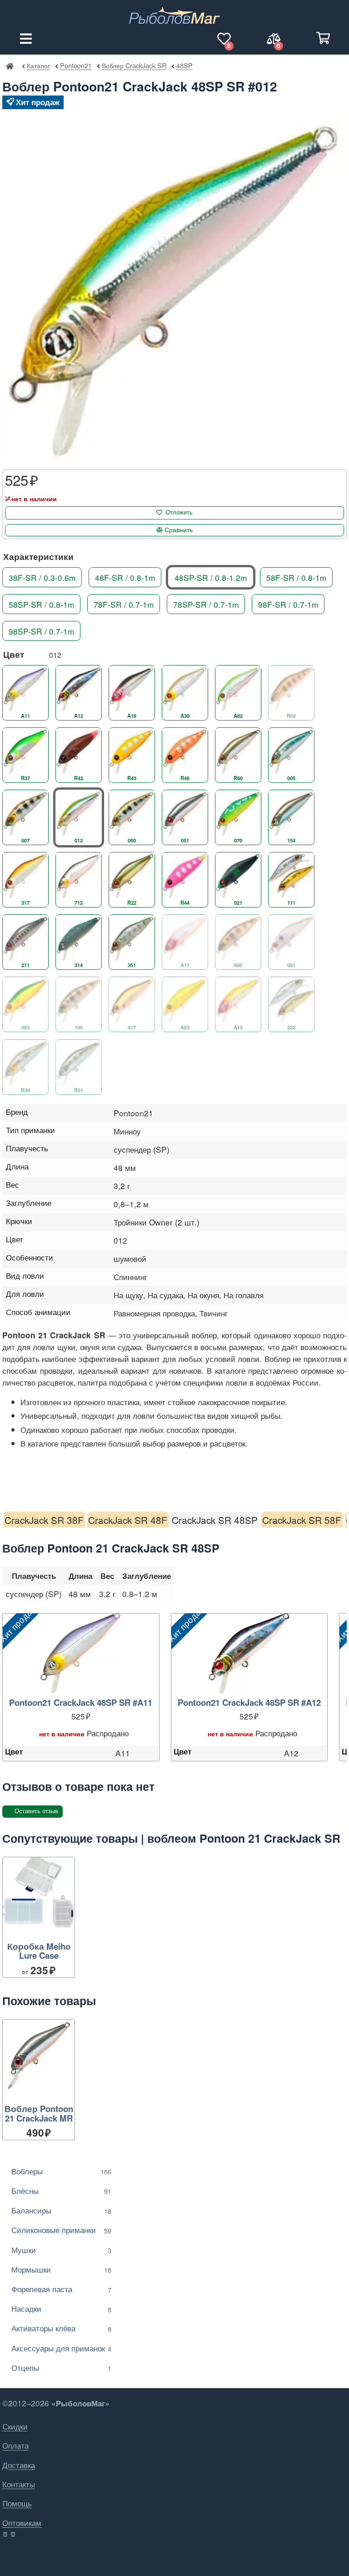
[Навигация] (26, 39)
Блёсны (61, 2190)
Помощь (17, 2503)
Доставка (19, 2465)
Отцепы (61, 2367)
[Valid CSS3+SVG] (14, 2535)
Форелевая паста (61, 2289)
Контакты (19, 2484)
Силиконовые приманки (61, 2230)
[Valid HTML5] (6, 2535)
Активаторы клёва (61, 2328)
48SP (184, 65)
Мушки (61, 2250)
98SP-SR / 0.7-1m (41, 631)
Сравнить (179, 530)
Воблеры (61, 2171)
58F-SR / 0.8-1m (296, 577)
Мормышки (61, 2269)
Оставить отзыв (36, 1811)
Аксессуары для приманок (61, 2348)
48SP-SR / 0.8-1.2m (211, 577)
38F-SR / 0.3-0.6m (42, 577)
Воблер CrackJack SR (134, 65)
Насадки (61, 2308)
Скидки (15, 2426)
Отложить (179, 512)
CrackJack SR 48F (128, 1520)
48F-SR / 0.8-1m (125, 577)
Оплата (15, 2445)
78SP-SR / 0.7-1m (206, 604)
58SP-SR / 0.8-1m (41, 604)
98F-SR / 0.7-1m (288, 604)
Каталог (38, 65)
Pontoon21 (76, 65)
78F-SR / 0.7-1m (124, 604)
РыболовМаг (10, 66)
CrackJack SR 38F (44, 1520)
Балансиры (61, 2210)
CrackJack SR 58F (302, 1520)
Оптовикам (22, 2523)
